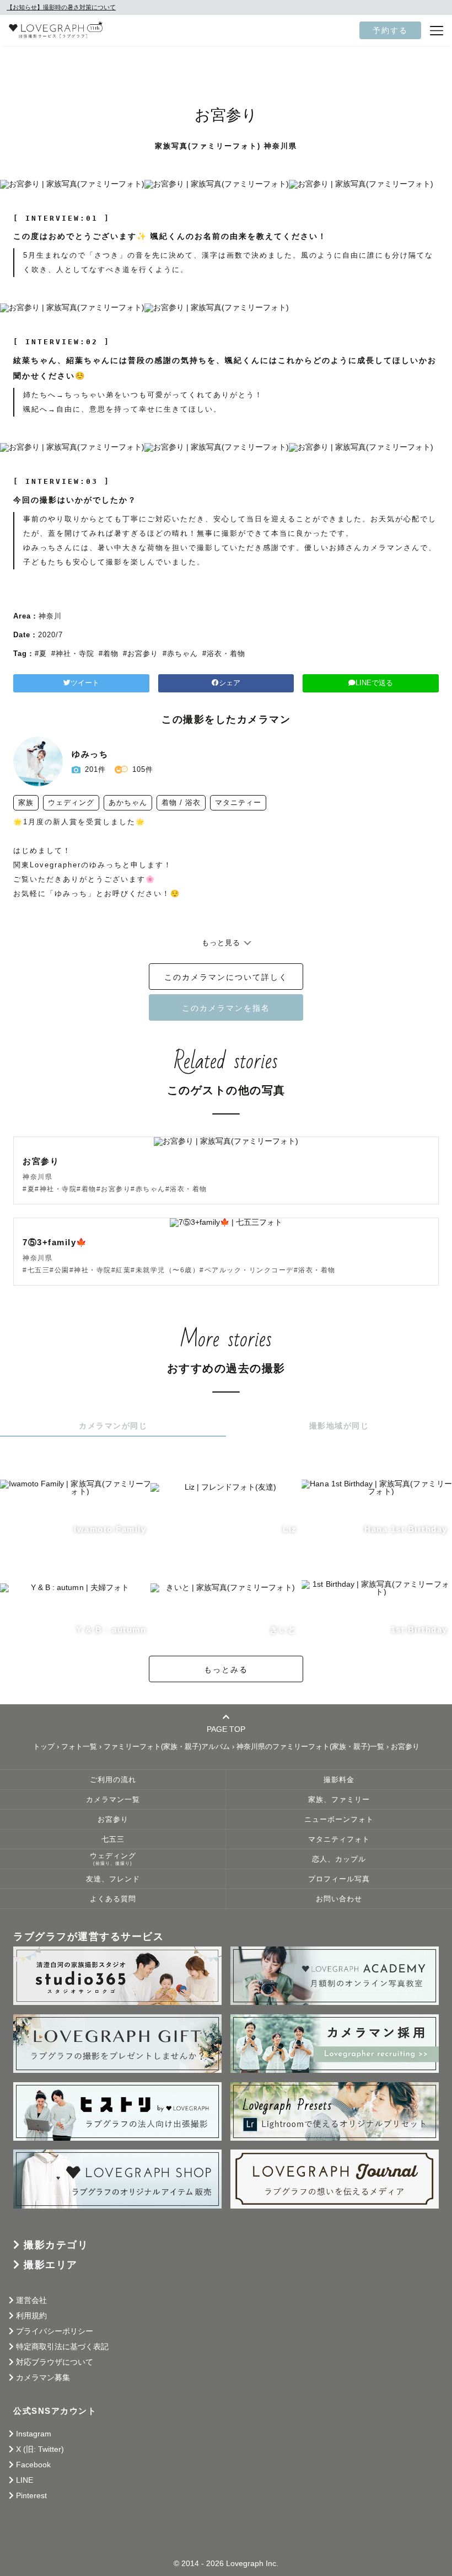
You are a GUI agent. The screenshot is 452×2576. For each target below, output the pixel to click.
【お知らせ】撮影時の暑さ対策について (61, 7)
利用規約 (31, 2316)
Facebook (33, 2465)
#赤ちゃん (180, 654)
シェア (230, 683)
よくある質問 (113, 1899)
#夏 (41, 654)
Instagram (34, 2434)
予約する (390, 30)
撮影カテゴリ (56, 2245)
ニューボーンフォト (339, 1820)
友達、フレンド (113, 1879)
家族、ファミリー (339, 1800)
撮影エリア (51, 2265)
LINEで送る (374, 683)
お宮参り (113, 1820)
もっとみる (226, 1670)
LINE (25, 2480)
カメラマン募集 (43, 2377)
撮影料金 (339, 1780)
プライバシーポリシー (55, 2331)
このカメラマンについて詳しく (226, 977)
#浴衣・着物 (224, 654)
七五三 (113, 1839)
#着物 (109, 654)
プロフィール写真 (339, 1879)
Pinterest (31, 2495)
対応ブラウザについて (55, 2362)
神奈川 (50, 616)
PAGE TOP (226, 1729)
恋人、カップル (339, 1859)
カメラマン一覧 (113, 1800)
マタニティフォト (339, 1839)
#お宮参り (141, 654)
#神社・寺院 (73, 654)
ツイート (85, 683)
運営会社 (31, 2300)
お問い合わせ (339, 1899)
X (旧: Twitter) (40, 2449)
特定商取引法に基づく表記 (62, 2346)
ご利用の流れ (113, 1780)
